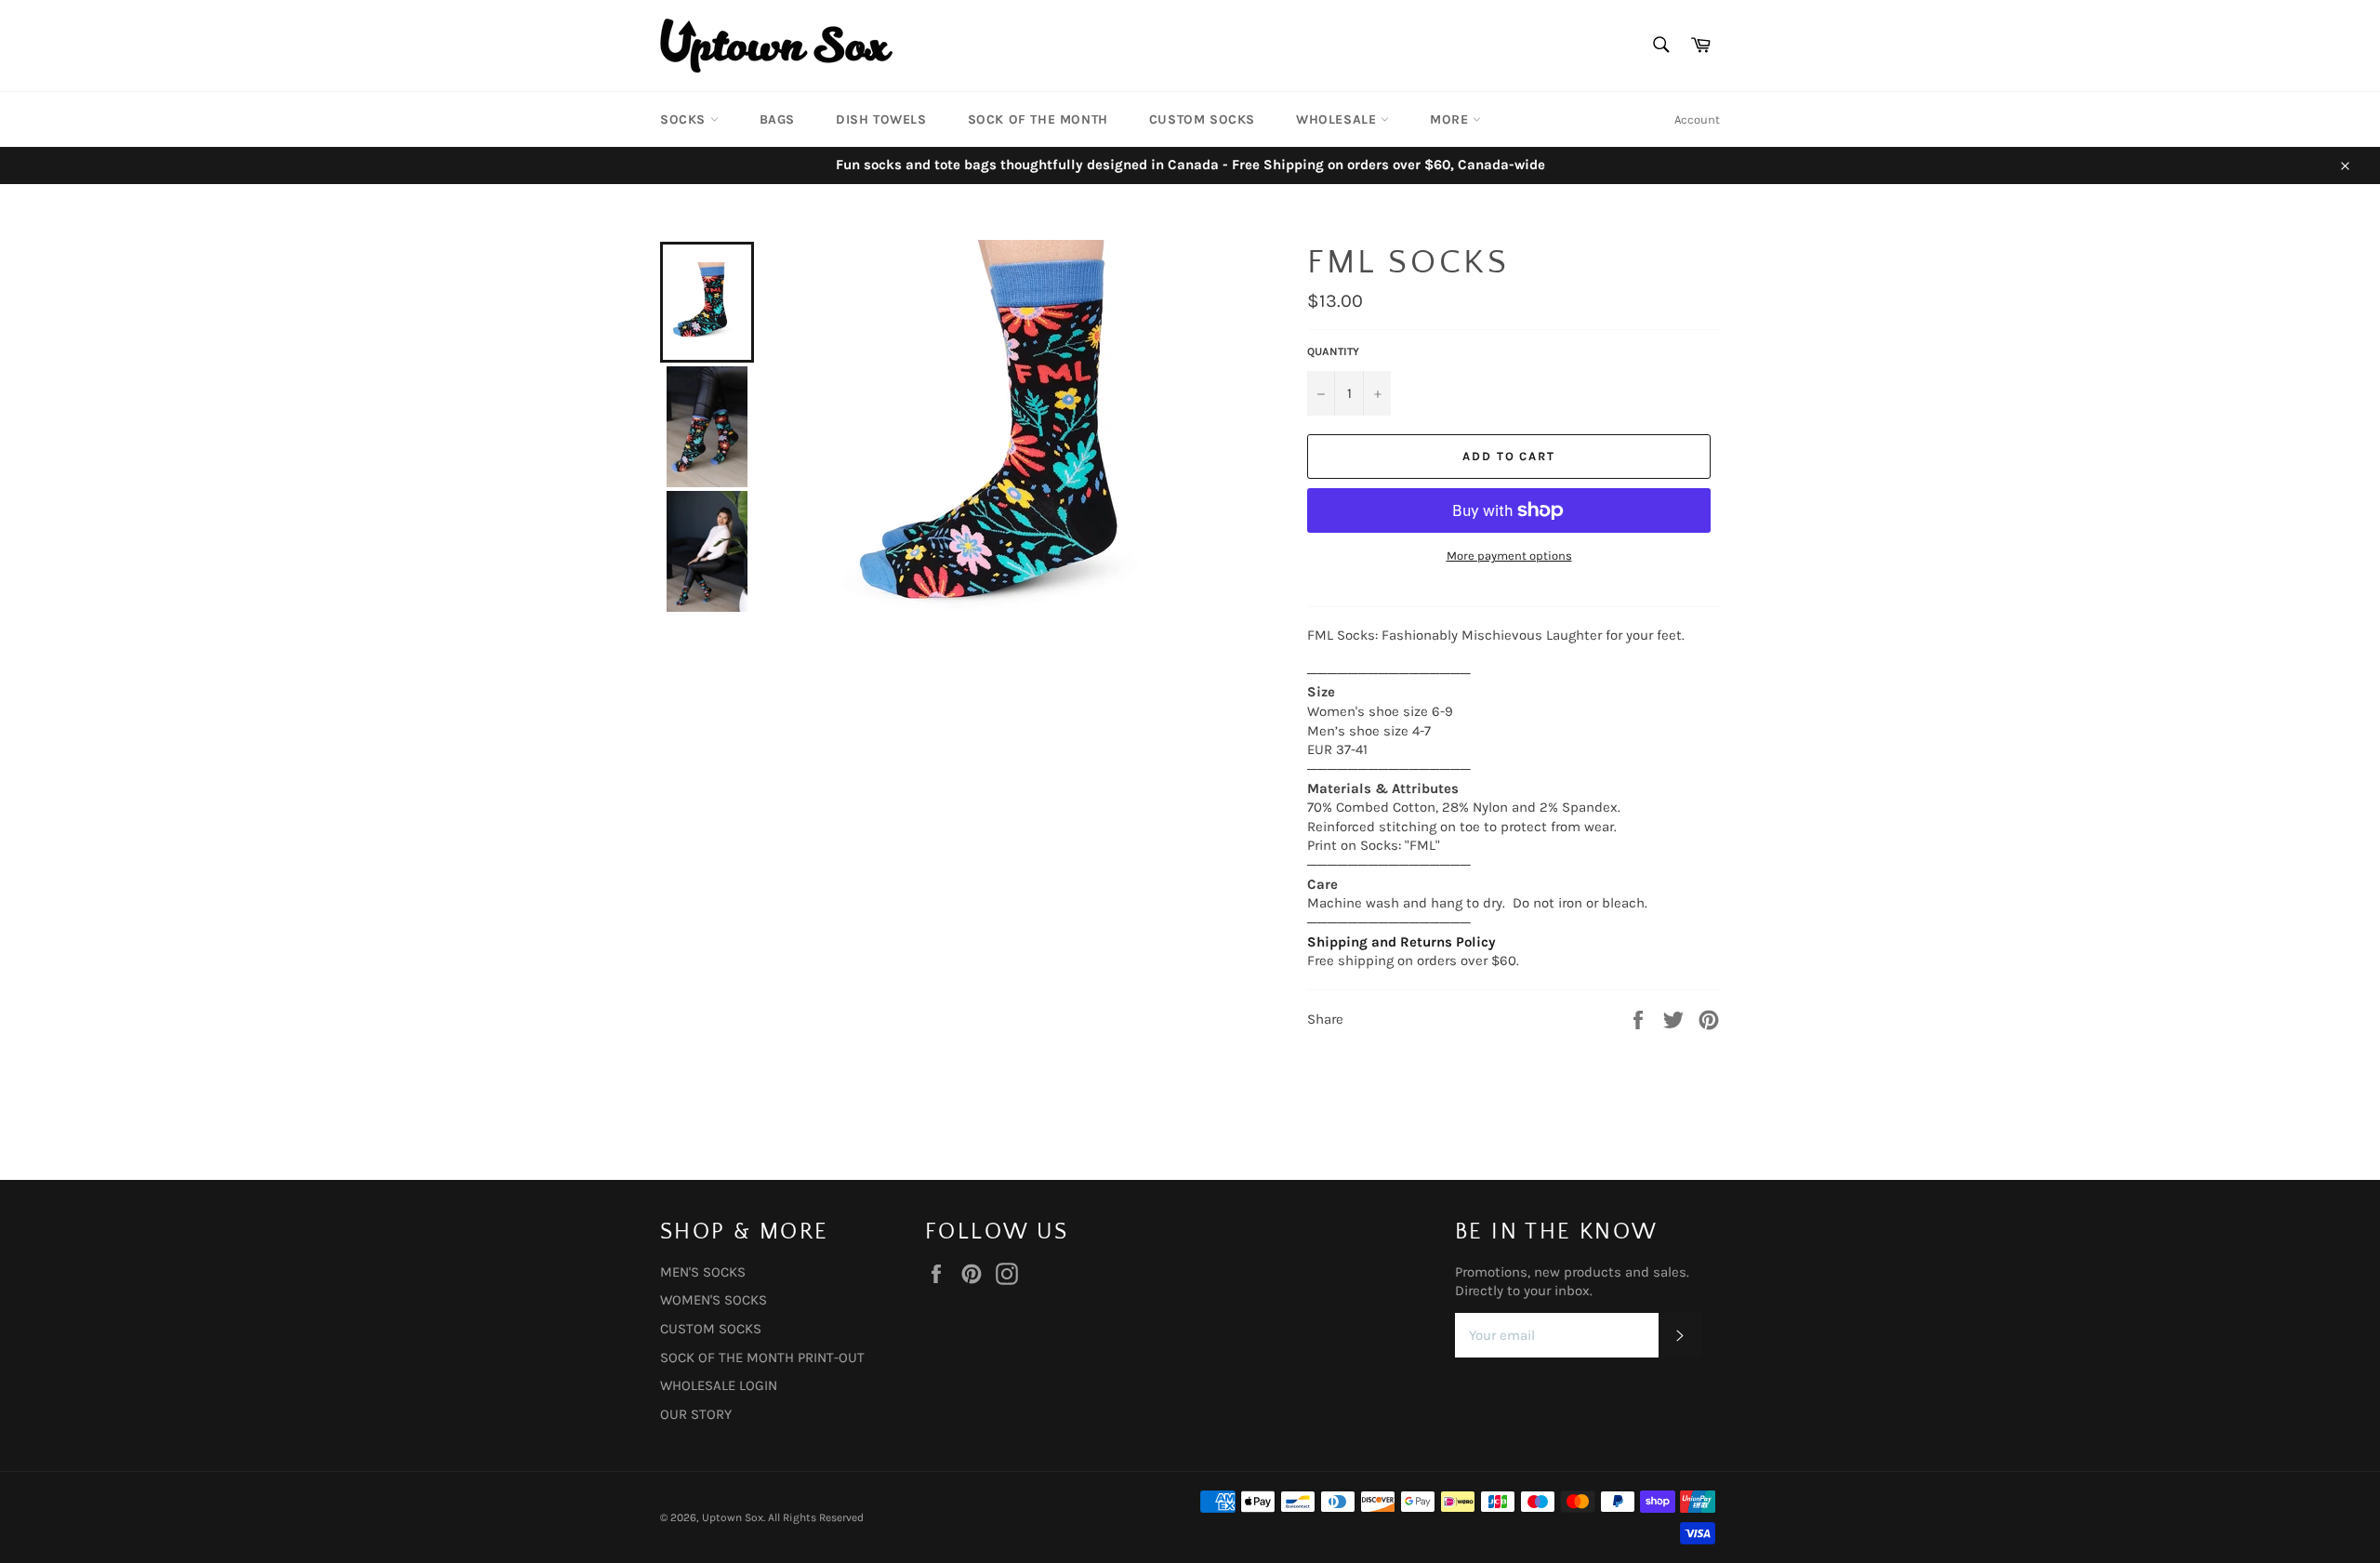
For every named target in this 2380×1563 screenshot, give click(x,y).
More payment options (1509, 556)
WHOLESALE (1338, 119)
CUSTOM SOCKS (1202, 119)
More (1451, 119)
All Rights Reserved (816, 1517)
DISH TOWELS (881, 119)
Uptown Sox (733, 1517)
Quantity (1333, 351)
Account (1697, 119)
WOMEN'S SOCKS (714, 1300)
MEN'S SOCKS (703, 1272)
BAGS (777, 119)
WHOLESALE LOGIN (719, 1385)
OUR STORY (696, 1414)
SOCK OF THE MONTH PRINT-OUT (762, 1358)
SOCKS (685, 119)
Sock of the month (1038, 119)
